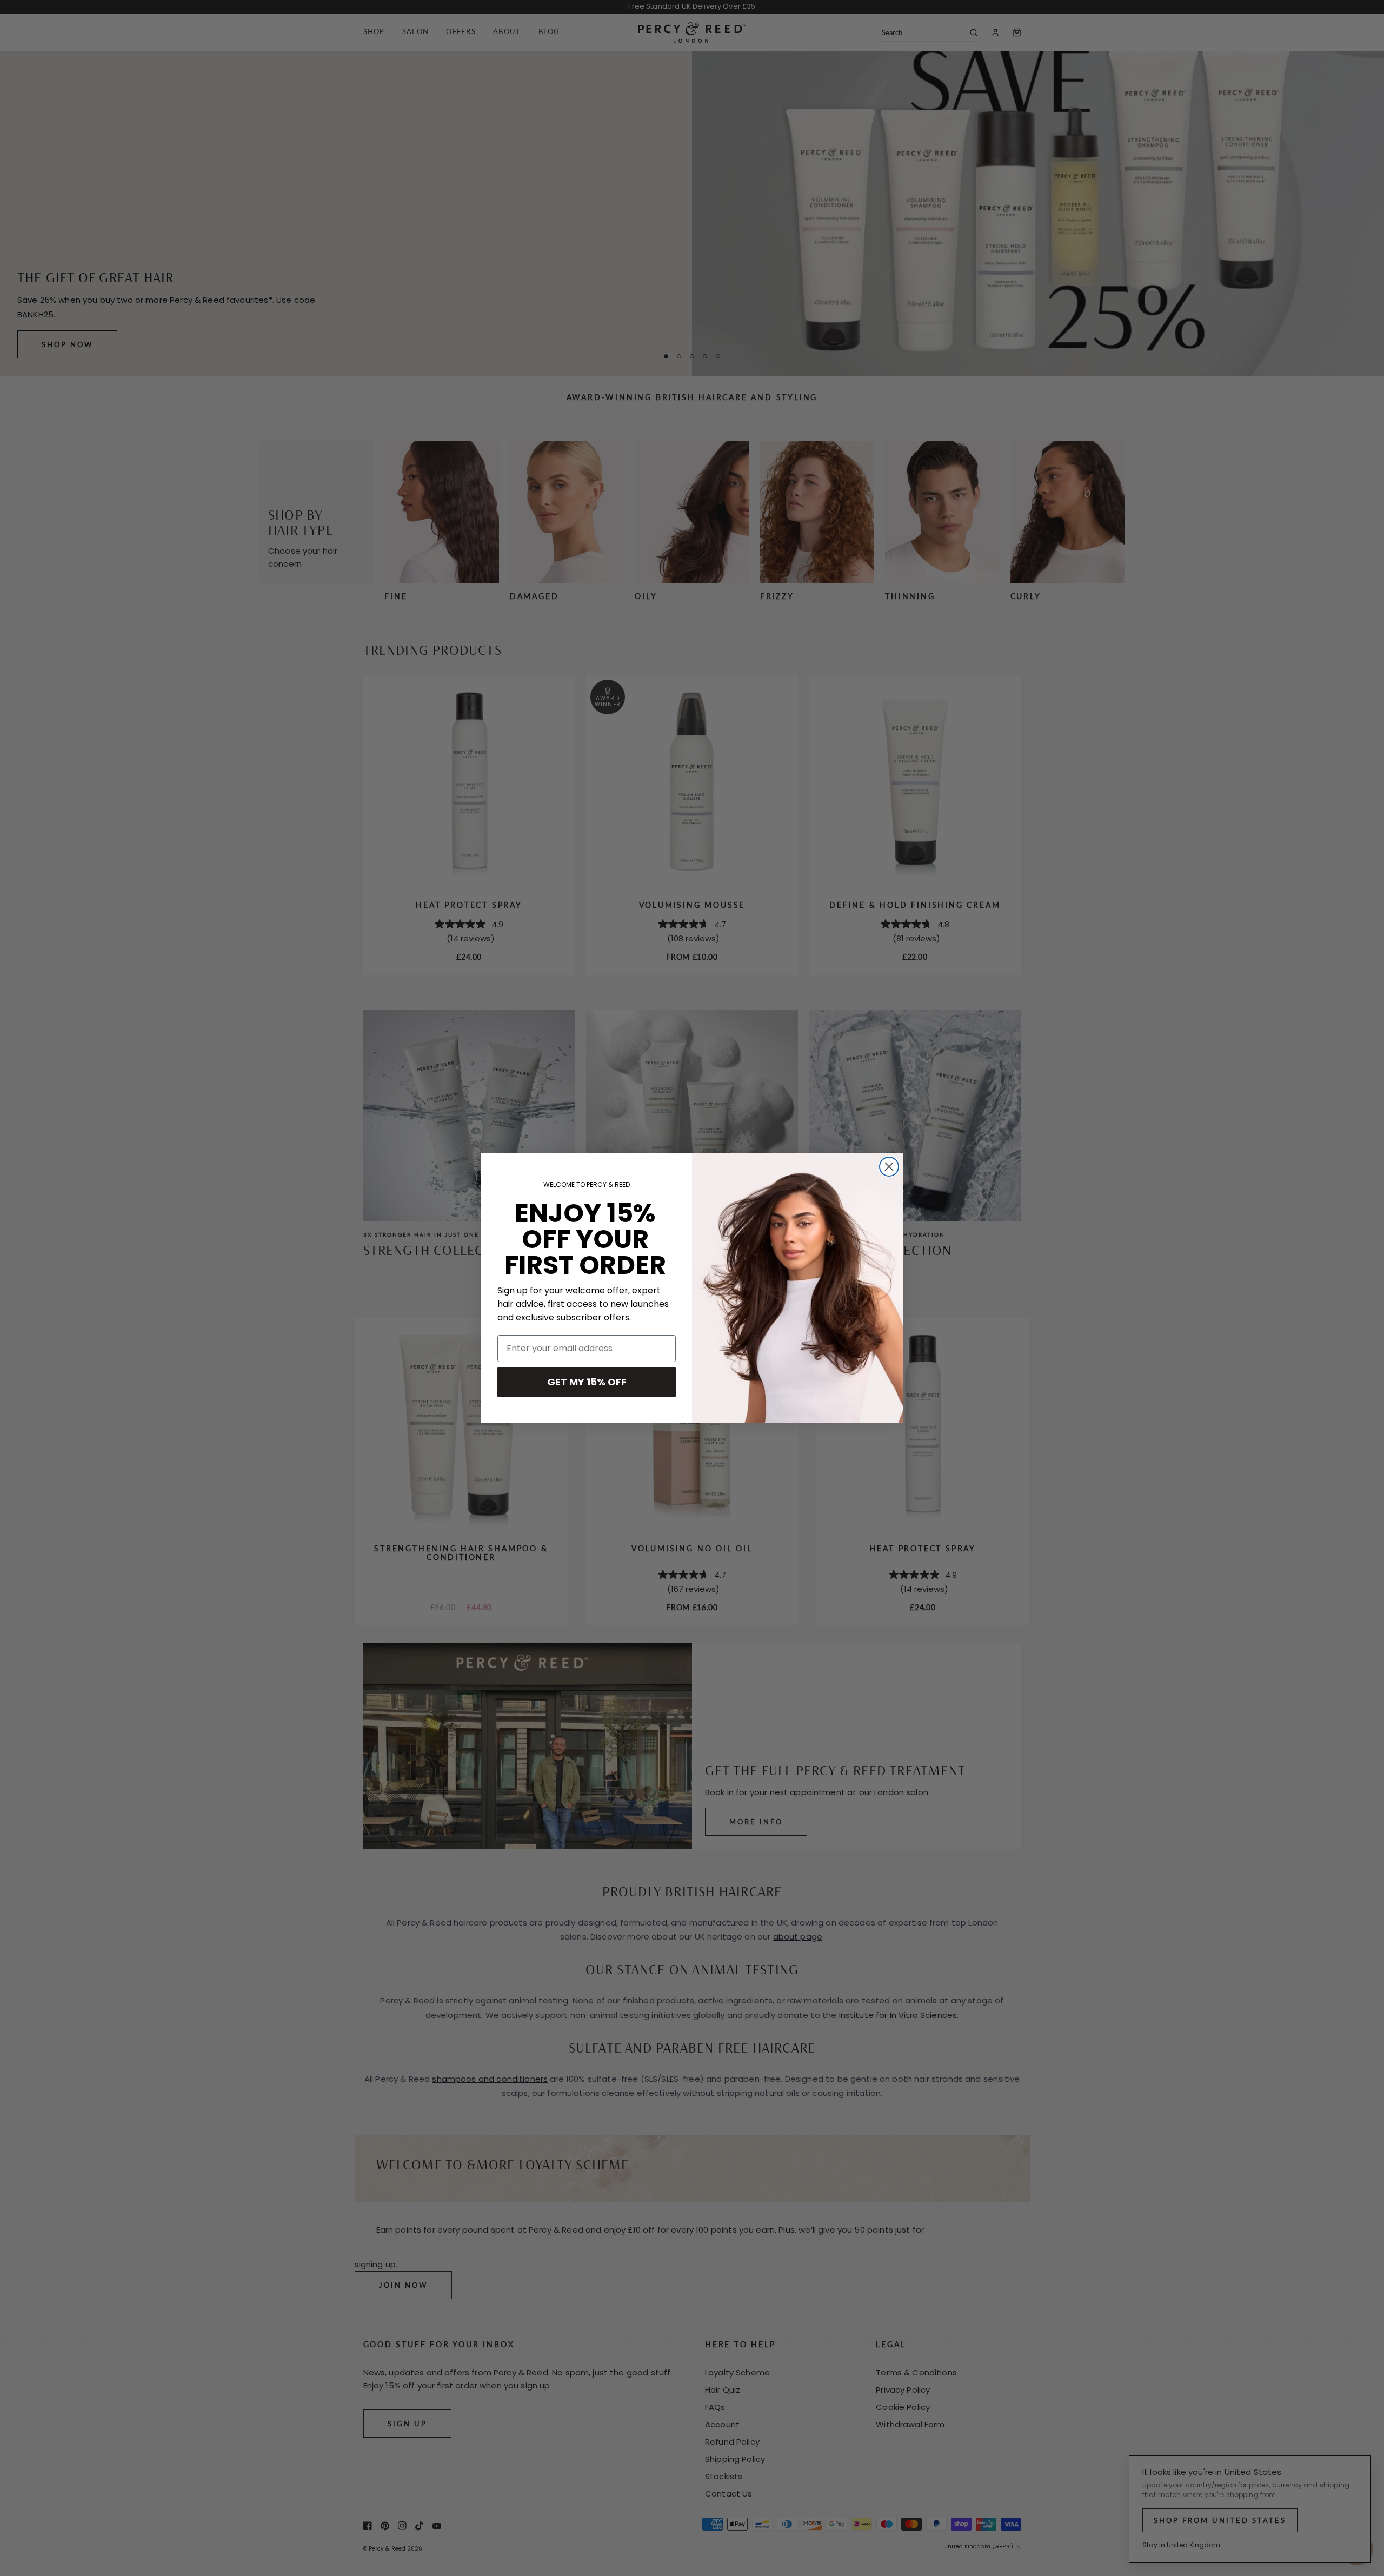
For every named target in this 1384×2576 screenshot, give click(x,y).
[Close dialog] (889, 1167)
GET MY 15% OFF (587, 1382)
